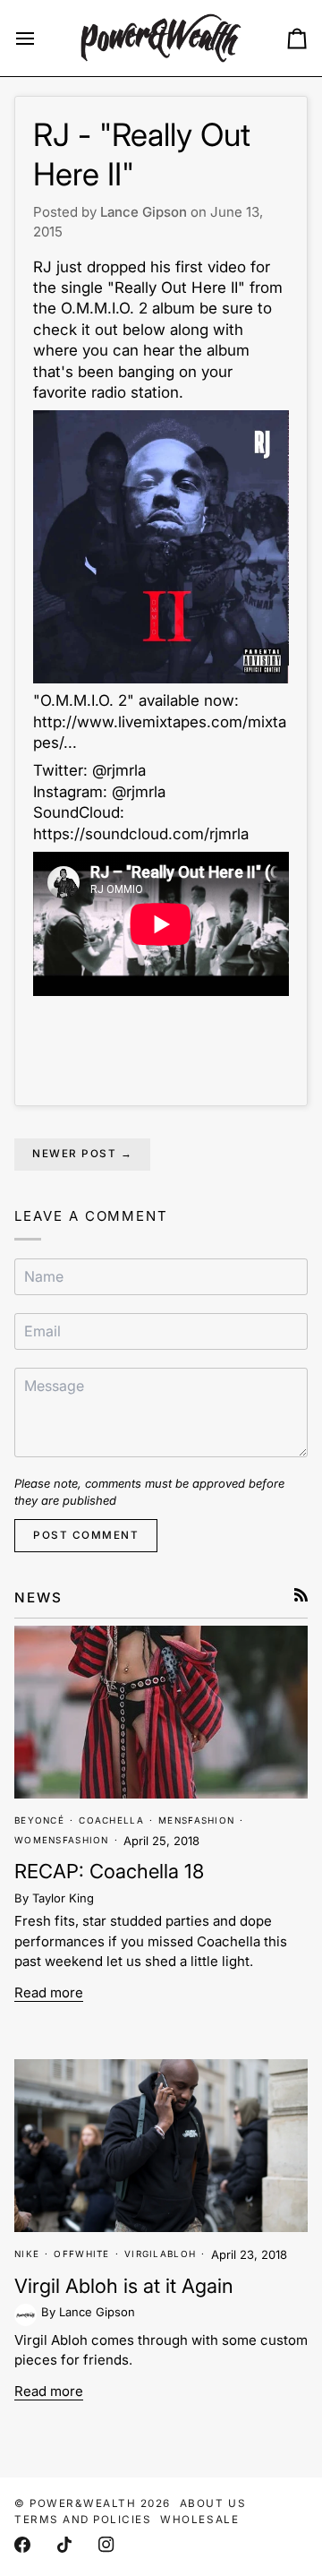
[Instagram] (106, 2545)
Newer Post (82, 1154)
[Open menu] (41, 38)
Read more (49, 1992)
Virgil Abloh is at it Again (124, 2286)
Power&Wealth (83, 2503)
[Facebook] (22, 2545)
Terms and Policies (83, 2520)
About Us (213, 2503)
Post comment (86, 1535)
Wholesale (199, 2520)
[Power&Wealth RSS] (301, 1595)
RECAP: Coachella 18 (109, 1871)
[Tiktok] (64, 2545)
